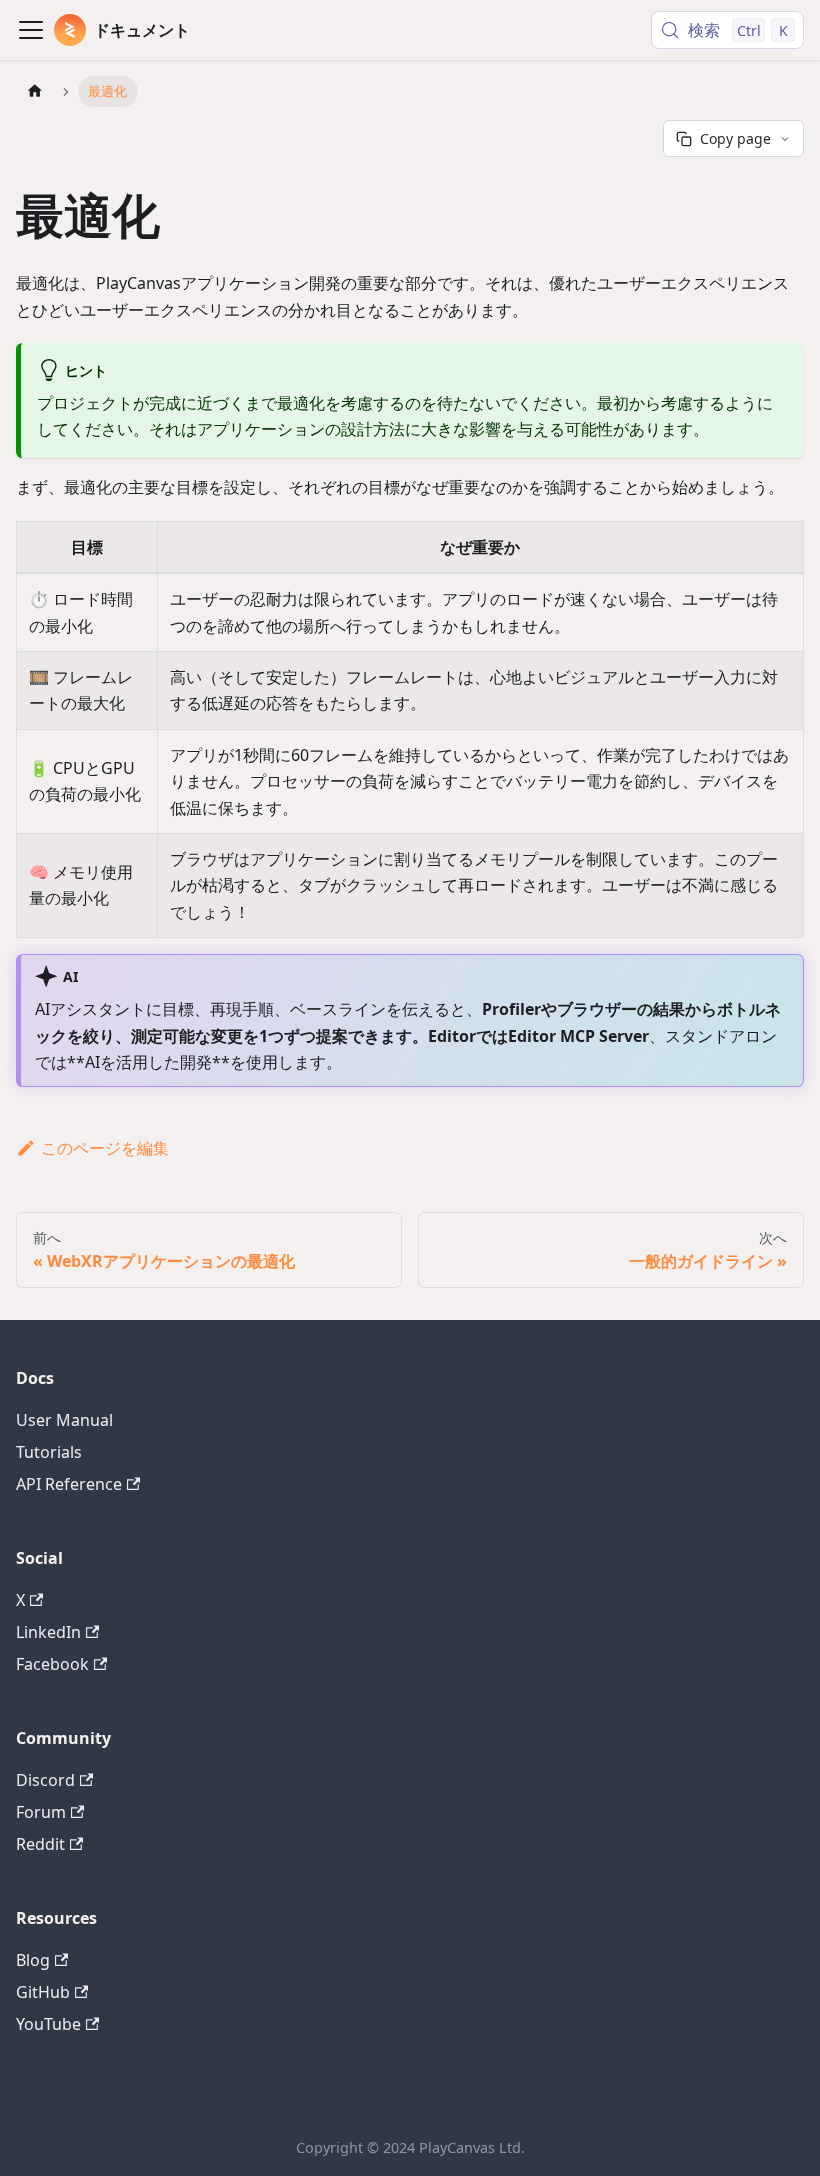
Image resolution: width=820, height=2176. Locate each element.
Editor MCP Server (578, 1036)
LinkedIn (48, 1632)
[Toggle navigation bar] (31, 30)
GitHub (43, 1992)
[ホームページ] (35, 91)
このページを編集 (105, 1148)
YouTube (48, 2024)
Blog (33, 1960)
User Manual (64, 1420)
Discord (45, 1780)
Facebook (52, 1664)
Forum (41, 1812)
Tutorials (49, 1452)
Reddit (40, 1844)
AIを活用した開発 (148, 1062)
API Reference (69, 1484)
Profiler (511, 1009)
